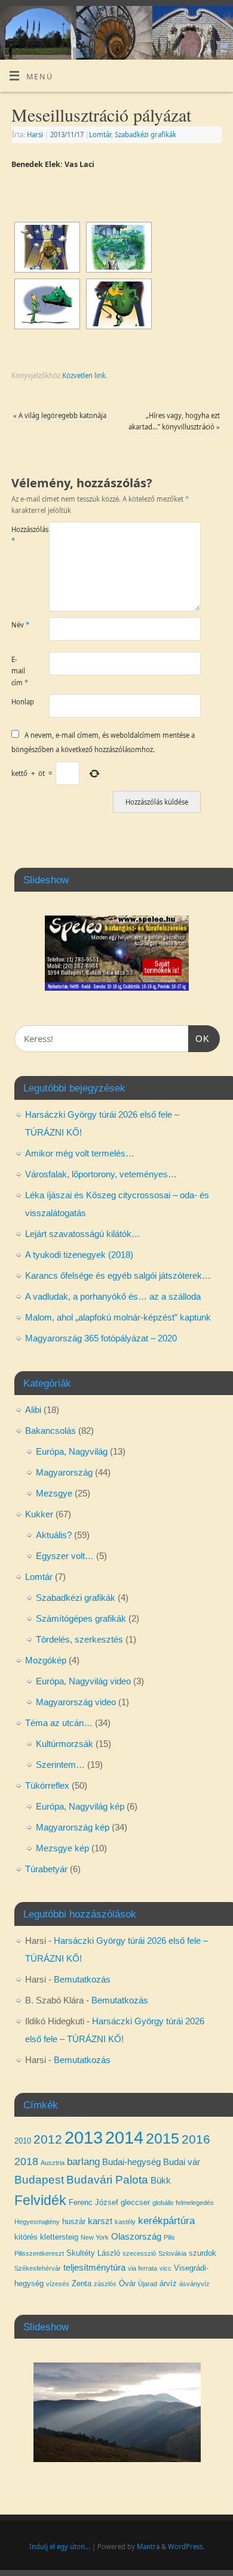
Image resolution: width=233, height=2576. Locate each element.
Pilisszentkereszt (39, 2253)
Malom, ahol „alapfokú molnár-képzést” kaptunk (118, 1317)
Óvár (127, 2283)
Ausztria (53, 2163)
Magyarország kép (73, 1827)
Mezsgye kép (62, 1848)
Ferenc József (93, 2202)
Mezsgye (54, 1493)
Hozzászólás (21, 535)
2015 (163, 2138)
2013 (84, 2137)
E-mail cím (20, 671)
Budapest (39, 2180)
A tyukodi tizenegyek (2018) (79, 1255)
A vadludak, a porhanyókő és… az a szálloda (113, 1296)
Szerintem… (60, 1765)
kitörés (26, 2237)
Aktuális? (54, 1535)
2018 (26, 2161)
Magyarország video (76, 1702)
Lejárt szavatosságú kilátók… (83, 1234)
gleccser (135, 2202)
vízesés (58, 2284)
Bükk (161, 2181)
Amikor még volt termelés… (80, 1153)
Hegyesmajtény (37, 2222)
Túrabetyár (46, 1869)
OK (199, 1038)
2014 (124, 2137)
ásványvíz (194, 2284)
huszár (74, 2221)
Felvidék (40, 2201)
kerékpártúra (166, 2221)
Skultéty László (93, 2253)
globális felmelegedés (183, 2203)
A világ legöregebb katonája (60, 415)
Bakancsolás (50, 1431)
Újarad (148, 2284)
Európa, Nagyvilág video (83, 1681)
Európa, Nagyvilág (72, 1451)
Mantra (148, 2546)
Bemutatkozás (82, 1979)
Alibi (33, 1410)
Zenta (82, 2283)
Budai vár (182, 2162)
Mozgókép (46, 1660)
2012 (48, 2139)
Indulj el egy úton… (60, 2546)
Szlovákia (172, 2253)
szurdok (203, 2253)
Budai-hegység (131, 2162)
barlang (83, 2161)
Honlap (21, 702)
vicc (165, 2268)
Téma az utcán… (59, 1723)
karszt (100, 2221)
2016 (196, 2139)
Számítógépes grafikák (81, 1618)
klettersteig (59, 2237)
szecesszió (139, 2253)
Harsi (35, 134)
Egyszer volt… (65, 1556)
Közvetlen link (84, 375)
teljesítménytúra (94, 2268)
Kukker (39, 1514)
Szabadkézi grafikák (145, 134)
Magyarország (64, 1472)
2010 (23, 2141)
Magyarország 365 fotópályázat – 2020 (101, 1338)
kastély (125, 2222)
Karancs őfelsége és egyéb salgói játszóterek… (118, 1275)
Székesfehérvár (38, 2268)
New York (95, 2237)
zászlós (105, 2284)
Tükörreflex (47, 1785)
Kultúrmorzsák (65, 1744)
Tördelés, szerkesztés (79, 1639)
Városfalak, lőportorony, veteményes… (101, 1174)
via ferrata (142, 2268)
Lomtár (100, 134)
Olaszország (136, 2237)
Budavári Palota (107, 2180)
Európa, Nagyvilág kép (80, 1806)
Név (20, 625)
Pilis (169, 2237)
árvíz (168, 2283)
